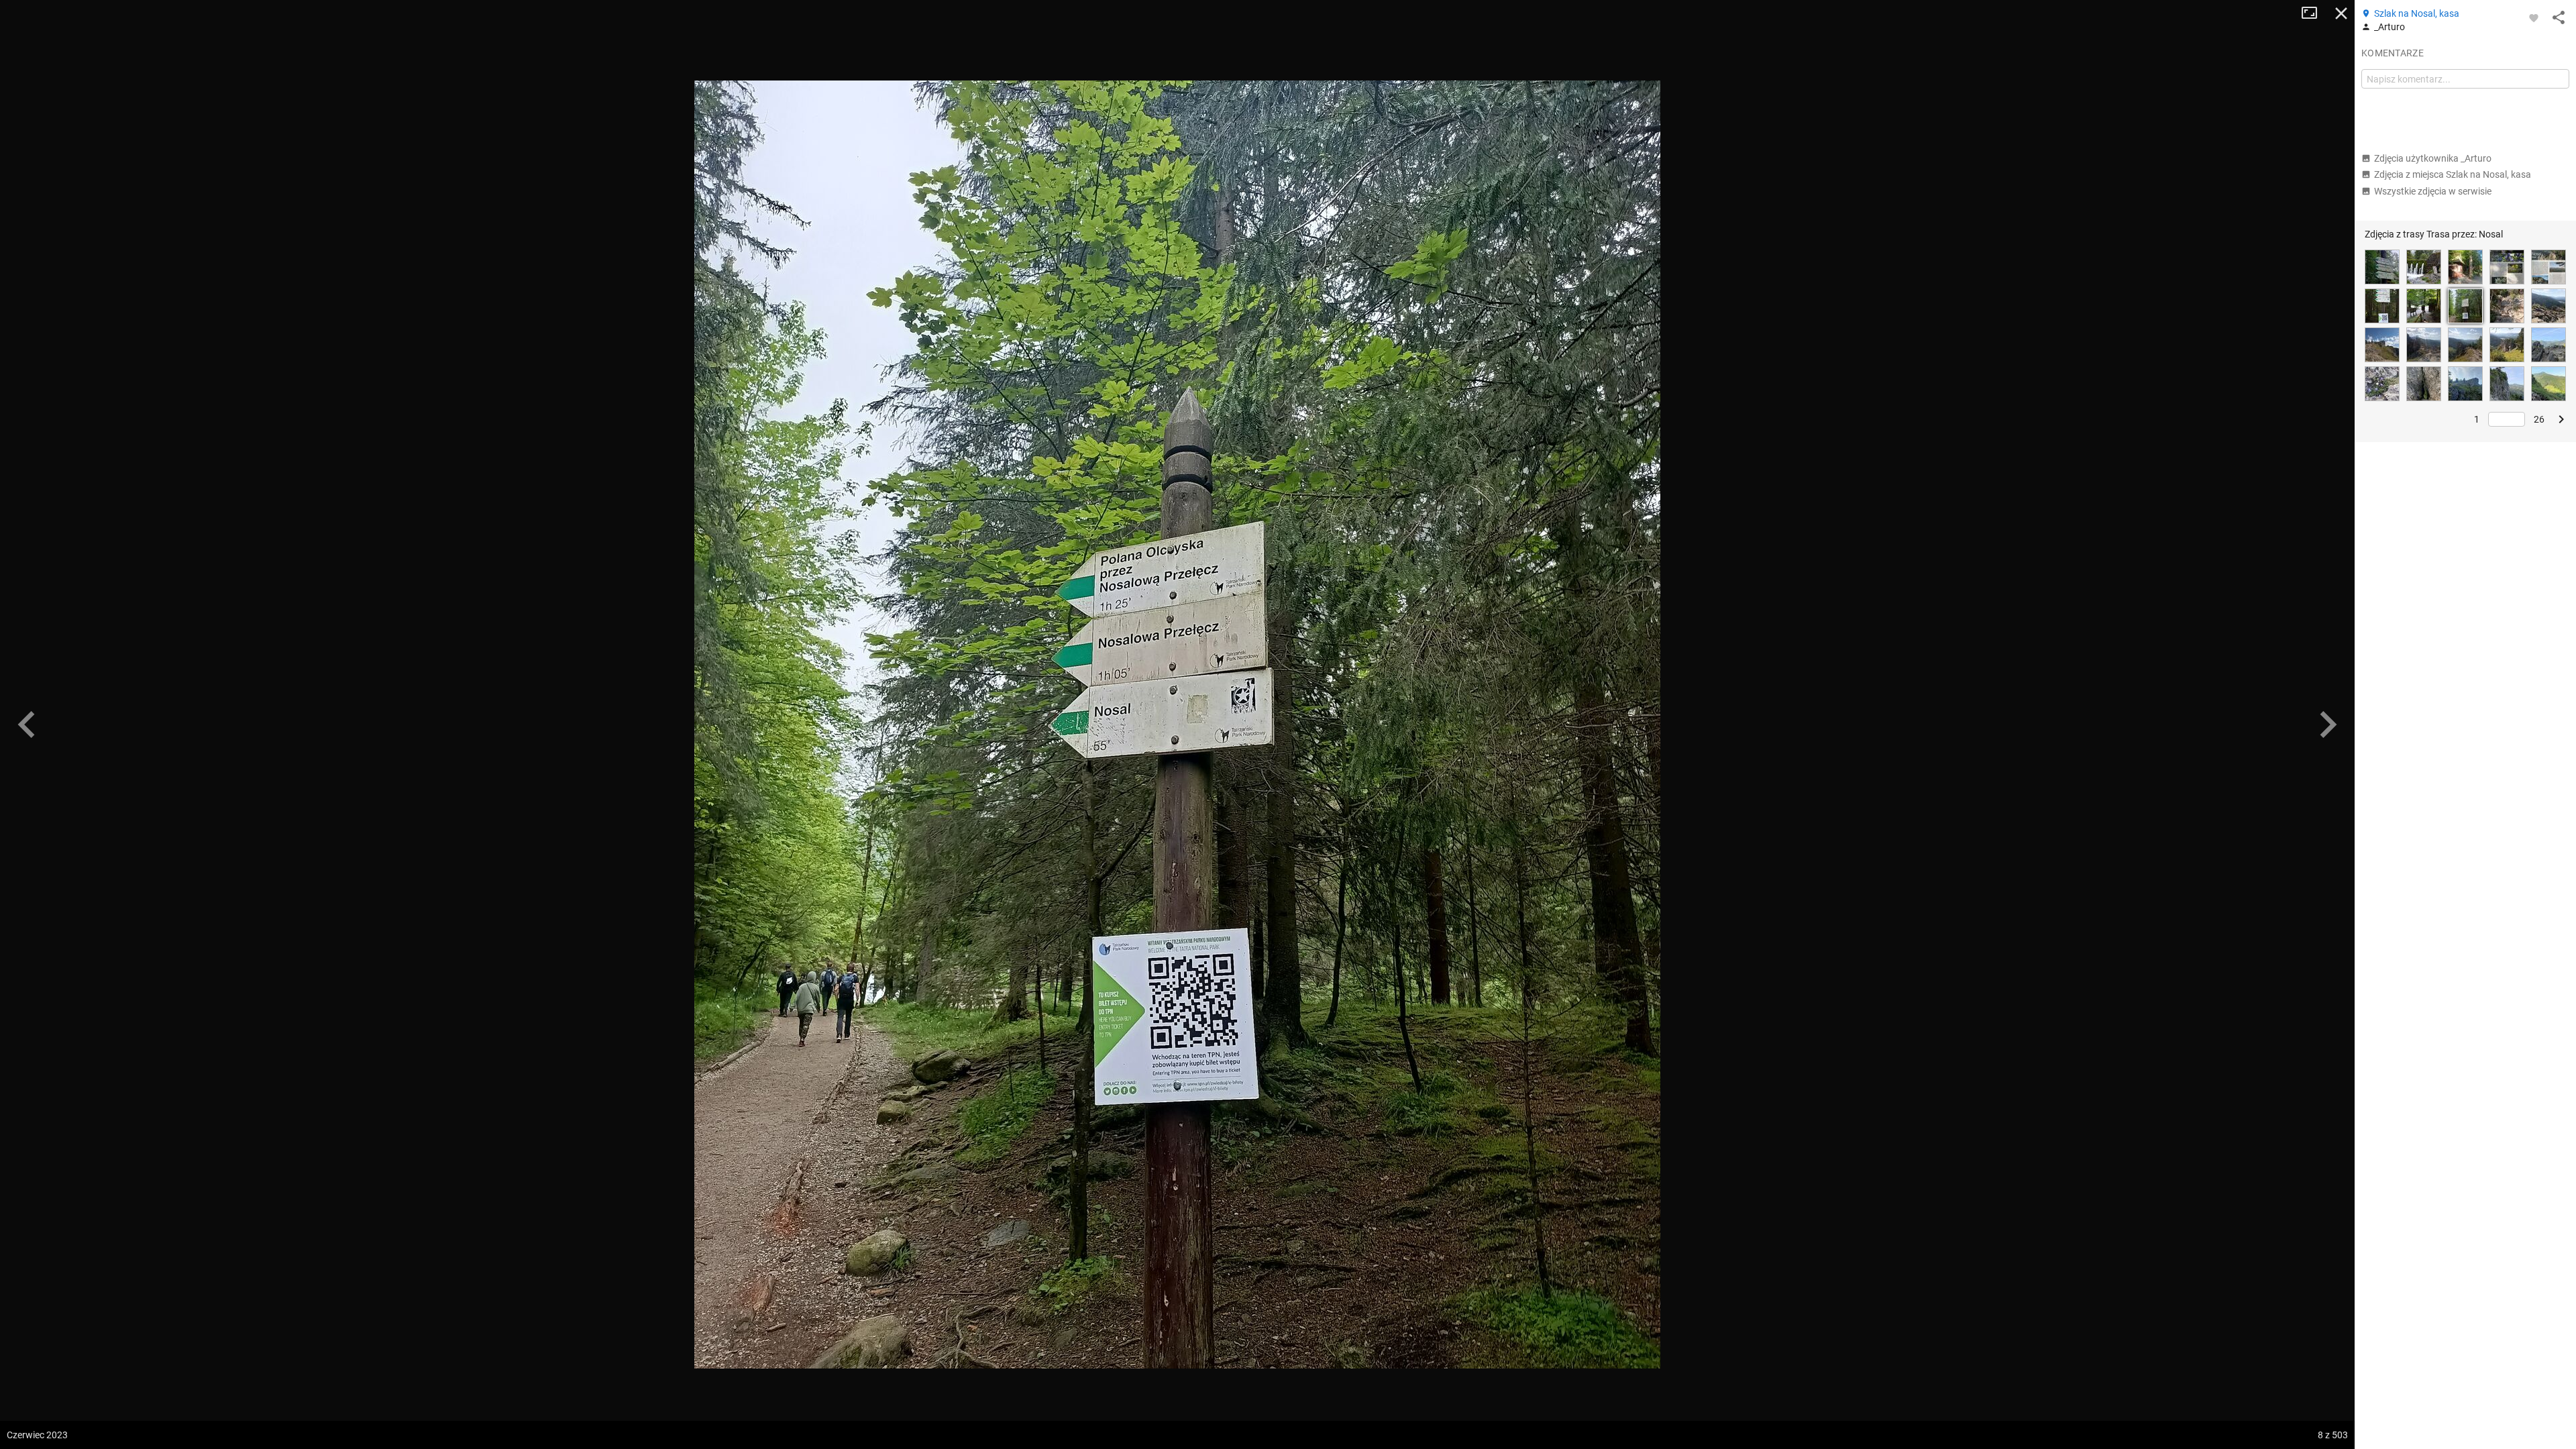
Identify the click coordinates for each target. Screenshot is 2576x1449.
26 (2539, 419)
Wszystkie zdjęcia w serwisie (2433, 191)
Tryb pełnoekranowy (2314, 13)
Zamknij (2341, 13)
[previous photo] (27, 724)
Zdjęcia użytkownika (2433, 158)
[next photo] (2328, 724)
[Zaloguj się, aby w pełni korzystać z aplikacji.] (2534, 17)
